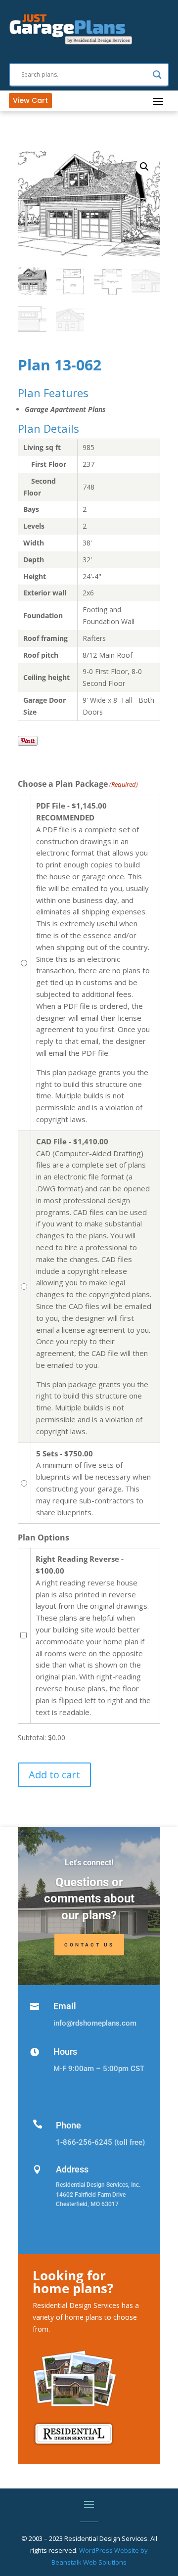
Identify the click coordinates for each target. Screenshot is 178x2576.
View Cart (30, 100)
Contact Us (89, 1945)
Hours (65, 2052)
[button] (144, 167)
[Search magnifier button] (157, 75)
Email (65, 2006)
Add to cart (54, 1775)
